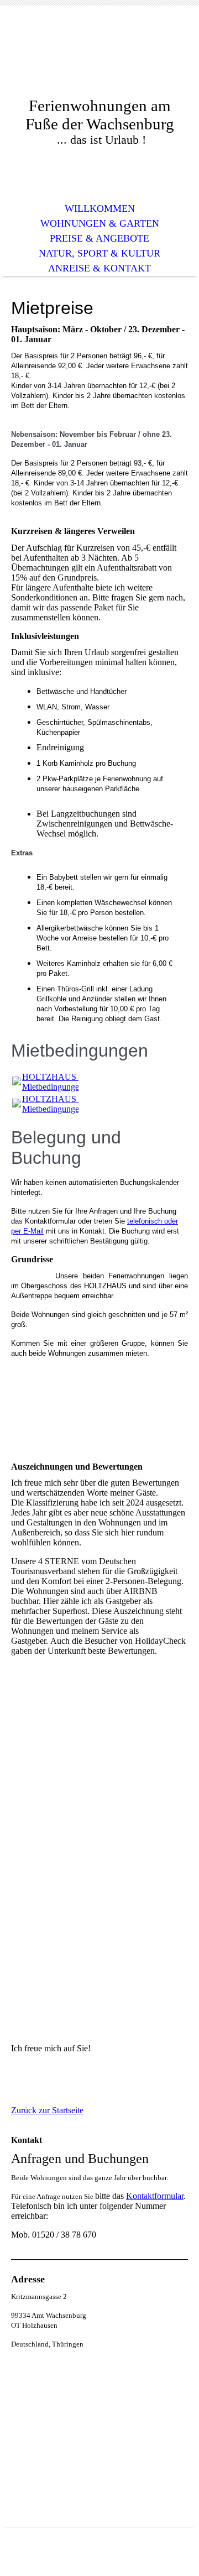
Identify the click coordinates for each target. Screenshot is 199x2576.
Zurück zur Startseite (47, 2110)
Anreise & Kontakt (99, 268)
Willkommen (100, 208)
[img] (99, 59)
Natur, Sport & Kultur (99, 253)
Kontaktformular (155, 2196)
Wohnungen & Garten (100, 223)
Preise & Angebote (99, 238)
